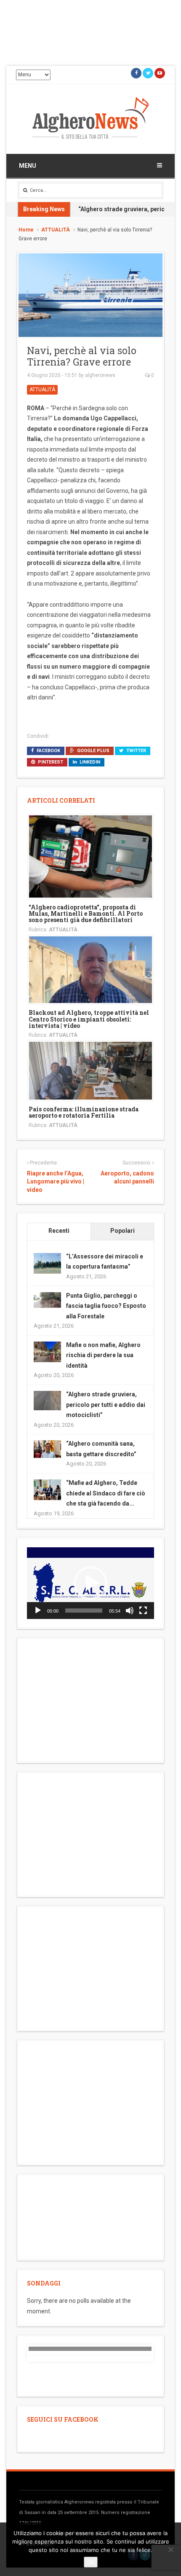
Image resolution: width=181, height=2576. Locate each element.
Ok (91, 2562)
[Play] (38, 1611)
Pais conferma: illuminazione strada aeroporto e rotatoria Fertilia (84, 1112)
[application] (90, 1583)
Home (26, 230)
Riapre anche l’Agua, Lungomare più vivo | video (56, 1182)
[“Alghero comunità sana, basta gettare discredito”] (47, 1449)
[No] (170, 2549)
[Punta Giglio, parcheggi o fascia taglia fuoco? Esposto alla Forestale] (47, 1299)
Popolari (122, 1231)
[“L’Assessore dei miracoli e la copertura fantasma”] (47, 1263)
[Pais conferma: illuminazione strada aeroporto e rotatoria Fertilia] (90, 1070)
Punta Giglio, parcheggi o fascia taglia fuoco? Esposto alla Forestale (106, 1306)
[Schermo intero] (143, 1611)
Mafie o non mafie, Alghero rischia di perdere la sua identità (103, 1355)
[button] (90, 1583)
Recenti (59, 1231)
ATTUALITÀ (56, 230)
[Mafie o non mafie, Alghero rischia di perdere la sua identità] (47, 1351)
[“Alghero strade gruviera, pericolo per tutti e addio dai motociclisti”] (47, 1400)
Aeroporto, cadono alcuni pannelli (127, 1178)
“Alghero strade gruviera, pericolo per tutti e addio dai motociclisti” (106, 1405)
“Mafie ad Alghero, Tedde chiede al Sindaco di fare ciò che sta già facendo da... (106, 1493)
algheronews (100, 375)
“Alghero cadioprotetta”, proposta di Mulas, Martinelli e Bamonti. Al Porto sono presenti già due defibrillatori (86, 914)
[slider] (84, 1611)
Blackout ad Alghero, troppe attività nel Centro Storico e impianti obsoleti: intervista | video (89, 1019)
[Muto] (130, 1611)
